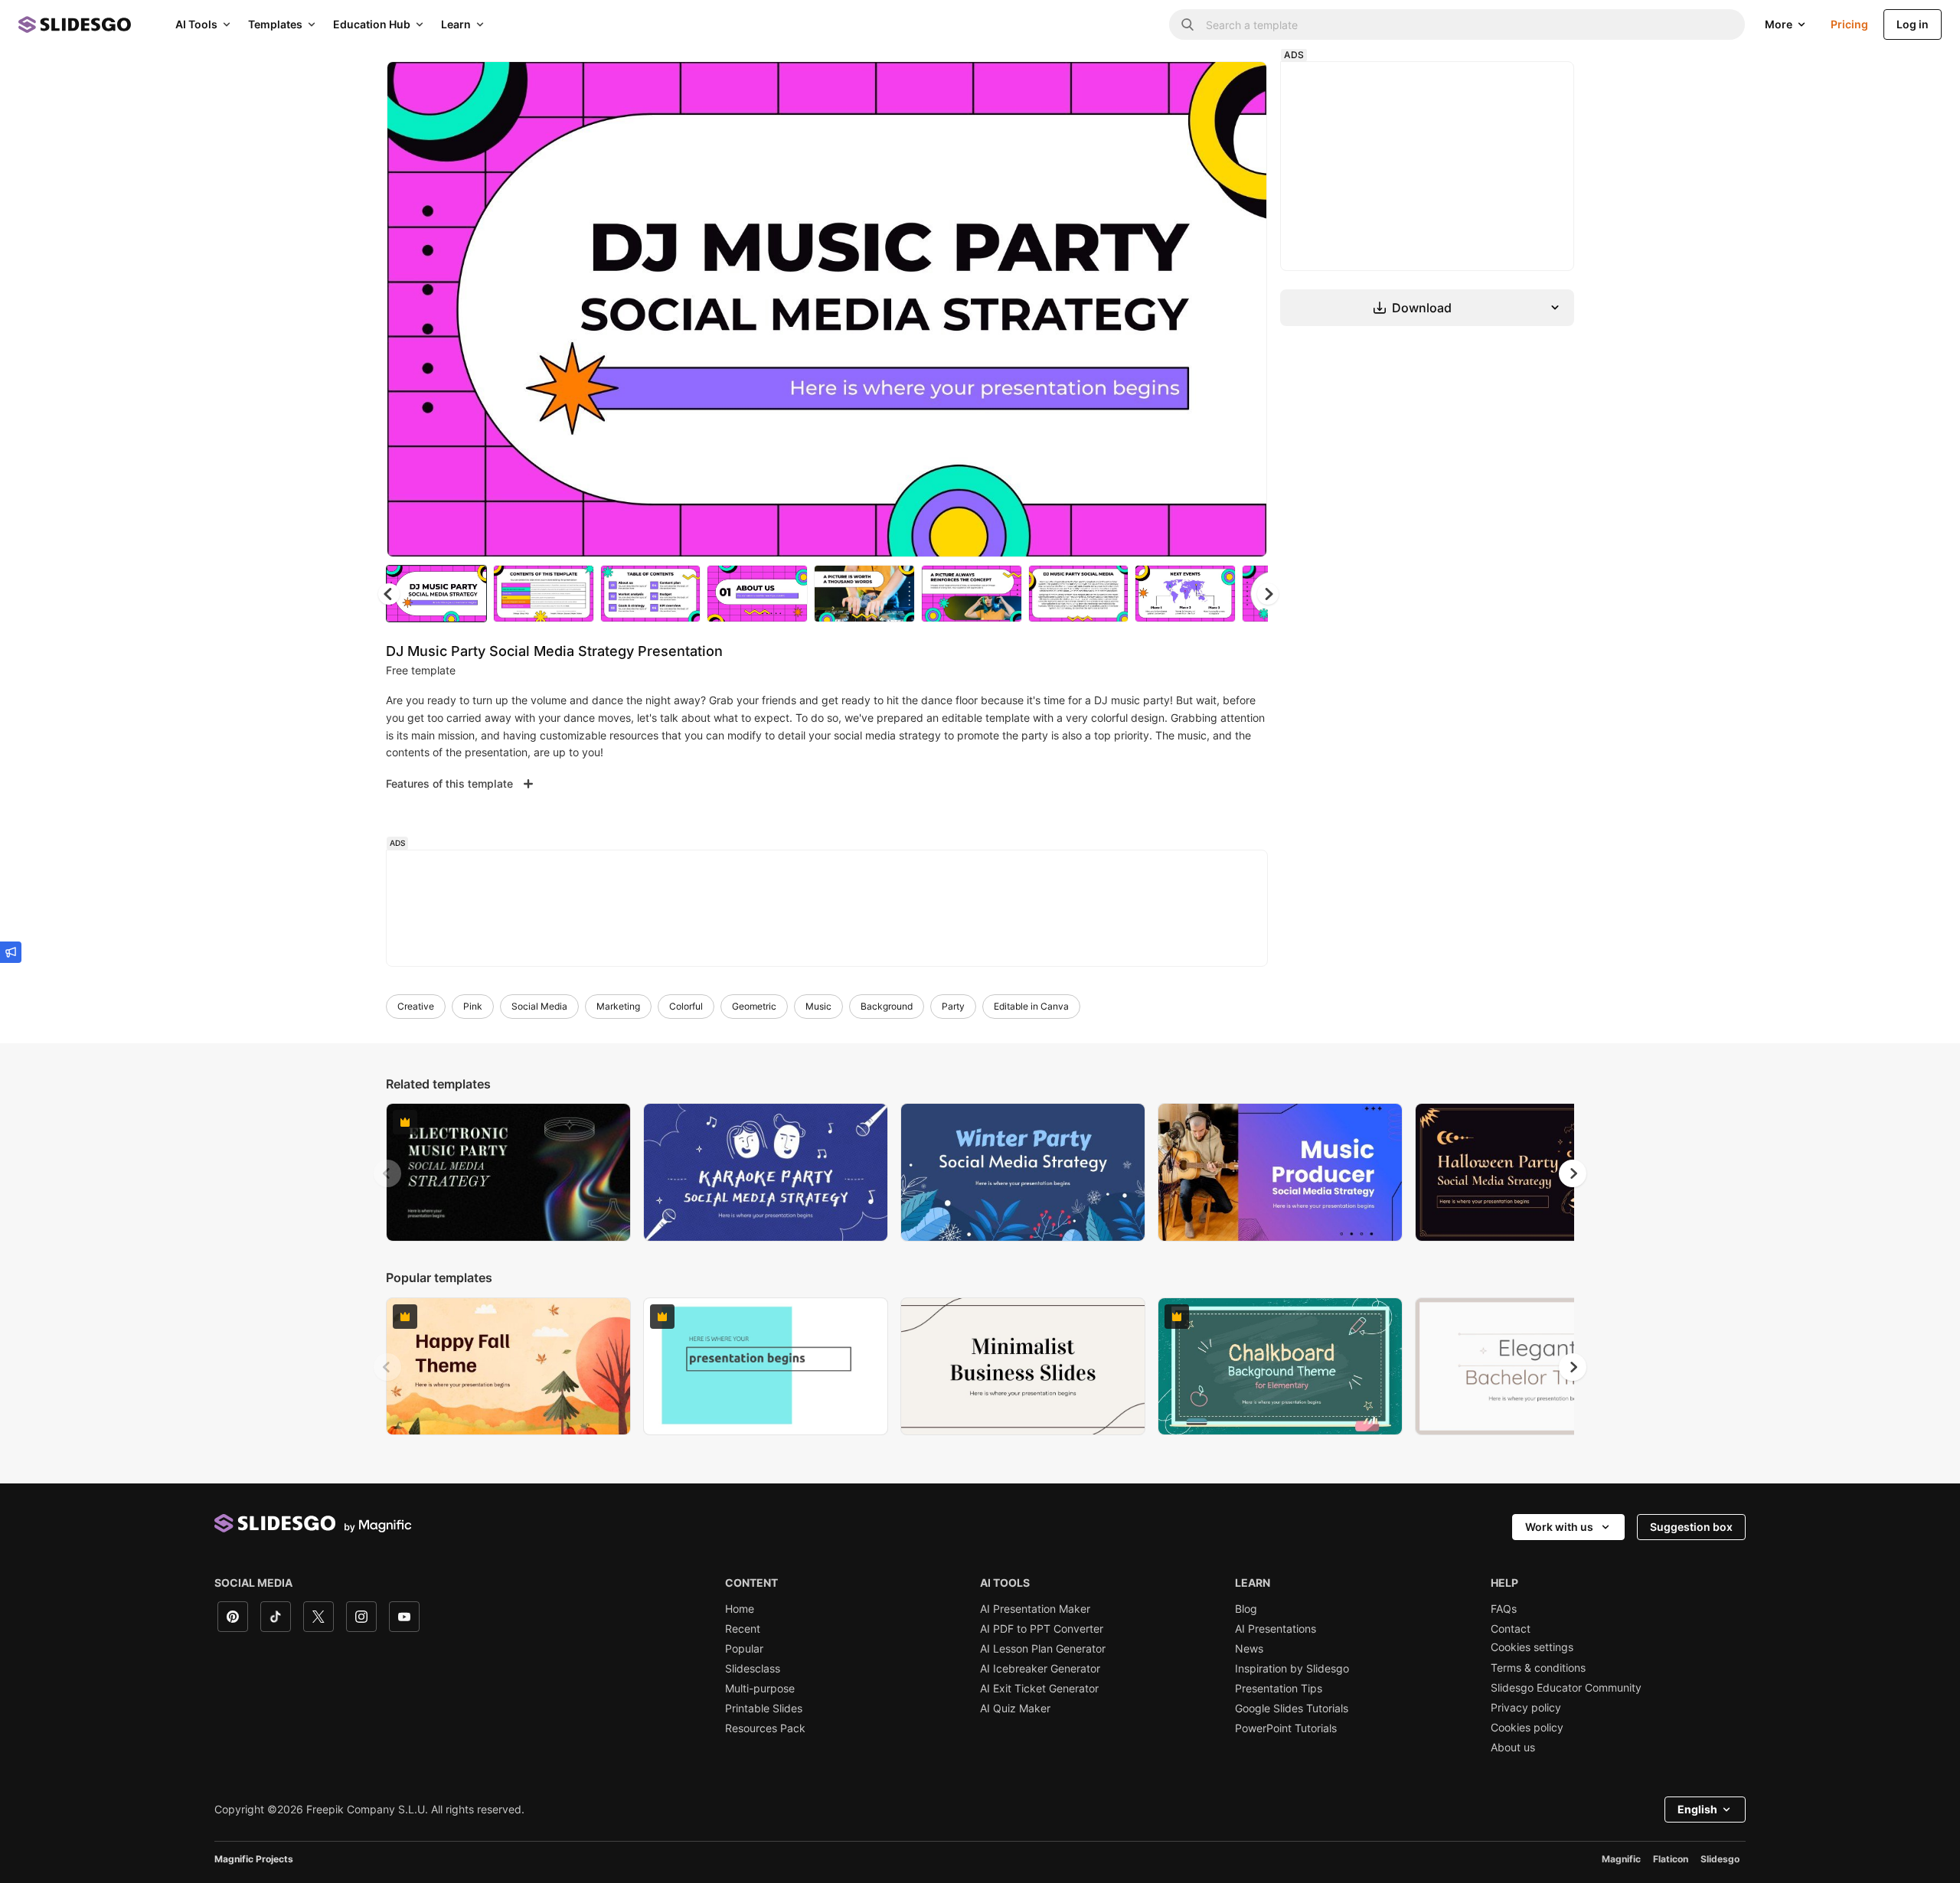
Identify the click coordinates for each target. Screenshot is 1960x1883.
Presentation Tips (1279, 1689)
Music (818, 1006)
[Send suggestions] (11, 952)
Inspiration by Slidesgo (1292, 1669)
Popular (744, 1649)
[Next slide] (1244, 309)
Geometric (754, 1006)
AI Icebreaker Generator (1040, 1669)
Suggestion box (1691, 1527)
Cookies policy (1527, 1728)
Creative (416, 1006)
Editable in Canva (1031, 1006)
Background (887, 1006)
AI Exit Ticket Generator (1039, 1689)
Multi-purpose (760, 1689)
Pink (473, 1006)
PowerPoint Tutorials (1286, 1728)
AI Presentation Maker (1035, 1609)
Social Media (539, 1006)
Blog (1246, 1609)
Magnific (1621, 1859)
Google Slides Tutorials (1292, 1708)
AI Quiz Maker (1015, 1708)
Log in (1913, 24)
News (1249, 1649)
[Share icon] (1241, 86)
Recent (743, 1629)
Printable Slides (764, 1708)
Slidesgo (1720, 1859)
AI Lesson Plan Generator (1043, 1649)
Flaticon (1671, 1859)
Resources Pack (765, 1728)
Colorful (686, 1006)
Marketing (618, 1006)
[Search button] (1187, 24)
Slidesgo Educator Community (1566, 1688)
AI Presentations (1276, 1629)
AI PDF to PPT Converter (1042, 1629)
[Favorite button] (1201, 86)
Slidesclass (753, 1669)
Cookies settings (1532, 1647)
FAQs (1504, 1609)
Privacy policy (1526, 1708)
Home (740, 1609)
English (1697, 1809)
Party (953, 1006)
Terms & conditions (1538, 1668)
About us (1513, 1748)
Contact (1511, 1629)
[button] (1268, 594)
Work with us (1559, 1527)
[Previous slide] (387, 1173)
